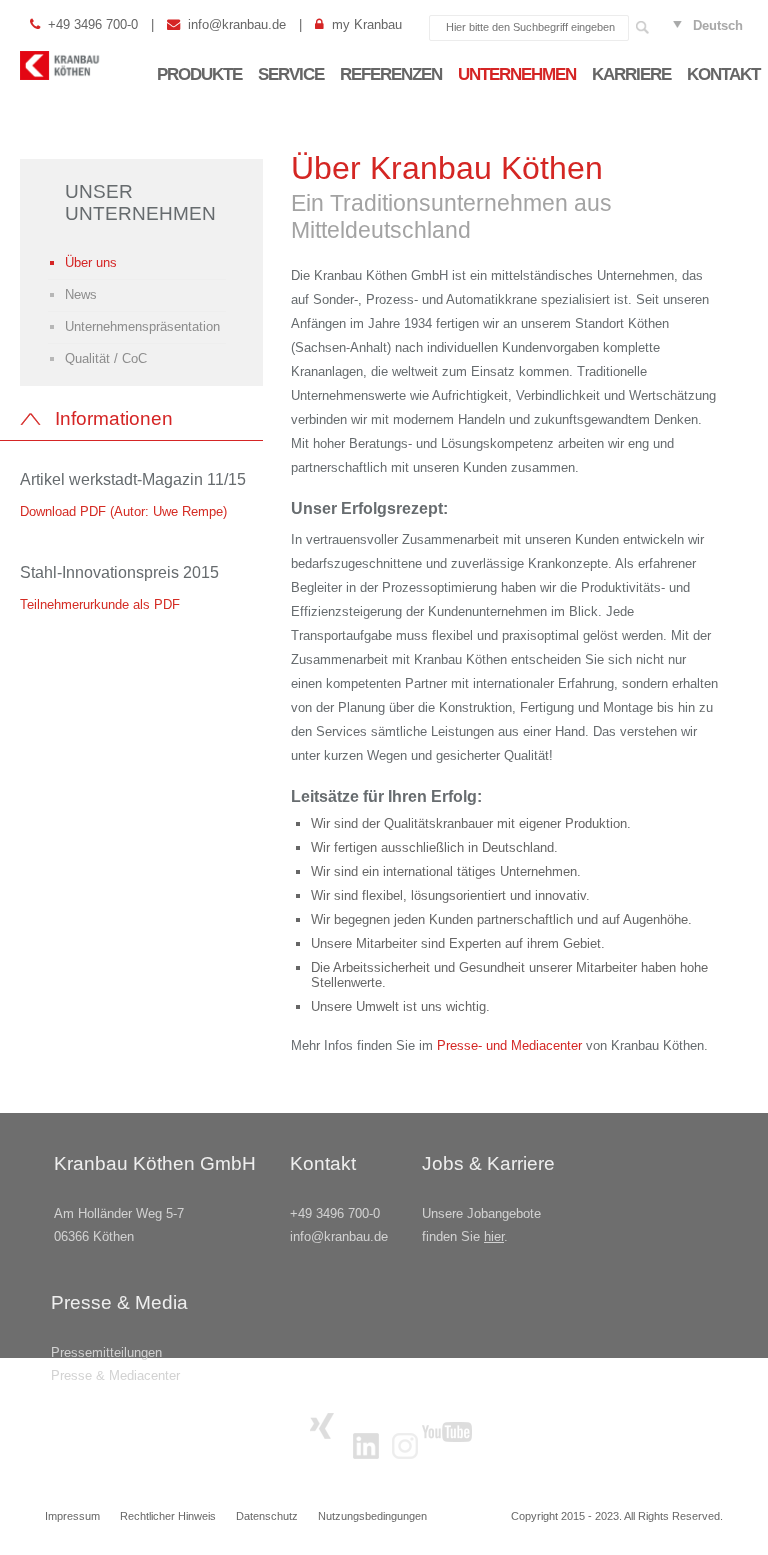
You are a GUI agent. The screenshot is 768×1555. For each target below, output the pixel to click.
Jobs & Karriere (488, 1163)
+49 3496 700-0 (93, 24)
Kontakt (723, 74)
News (81, 294)
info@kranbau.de (237, 24)
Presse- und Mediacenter (511, 1045)
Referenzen (391, 74)
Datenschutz (267, 1516)
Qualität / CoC (106, 358)
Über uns (91, 262)
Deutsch (718, 25)
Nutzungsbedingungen (372, 1516)
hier (494, 1236)
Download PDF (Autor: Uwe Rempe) (123, 511)
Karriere (631, 74)
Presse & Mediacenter (115, 1375)
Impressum (72, 1516)
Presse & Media (119, 1302)
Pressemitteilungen (106, 1352)
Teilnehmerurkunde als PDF (100, 604)
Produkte (199, 74)
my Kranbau (367, 24)
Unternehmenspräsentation (142, 326)
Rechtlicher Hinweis (168, 1516)
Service (291, 74)
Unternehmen (517, 74)
